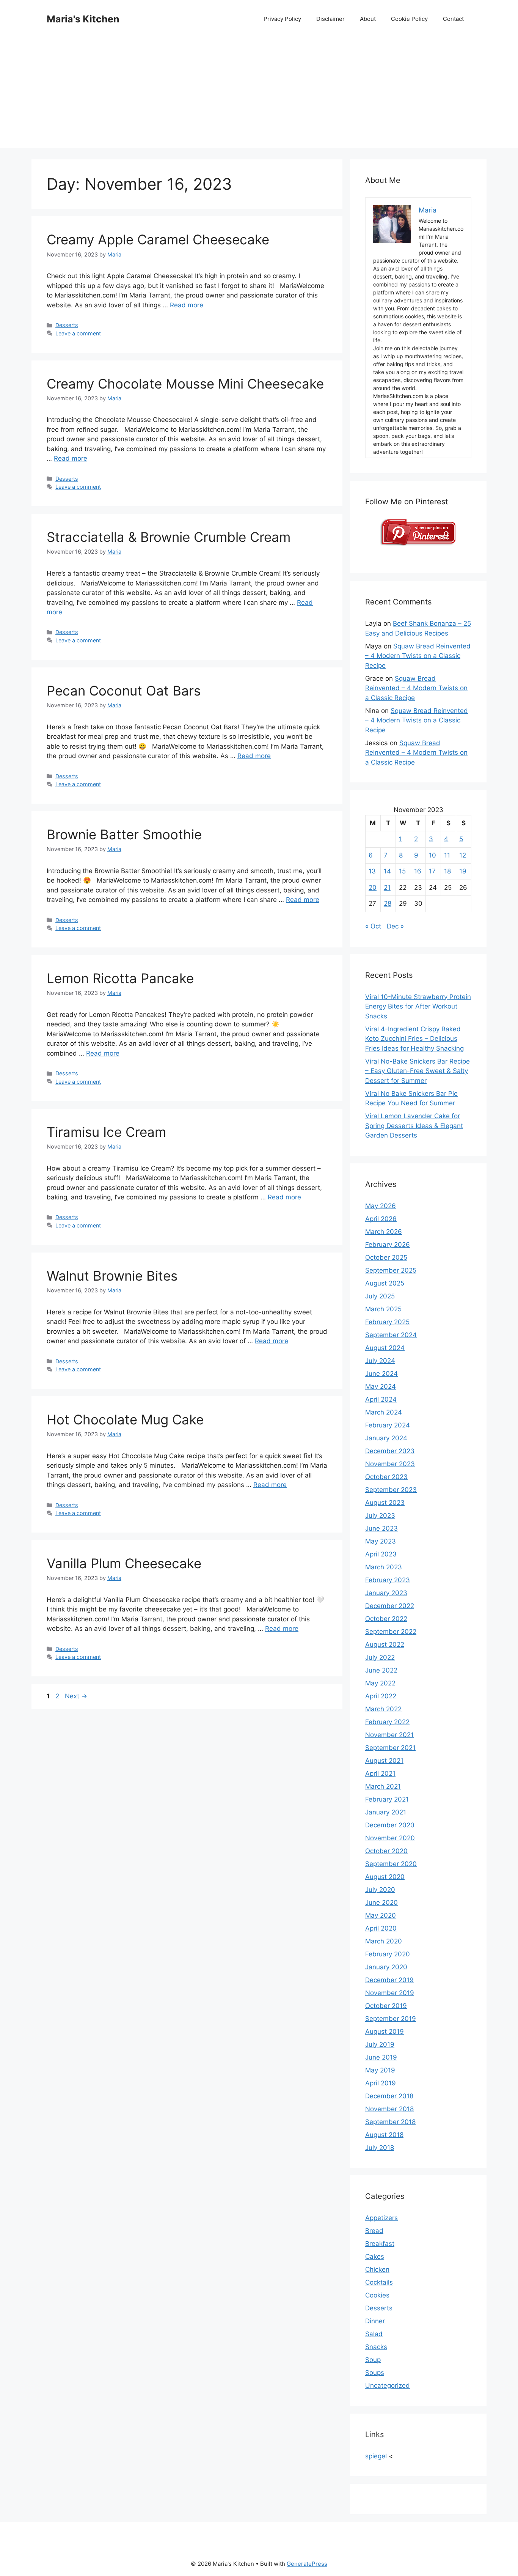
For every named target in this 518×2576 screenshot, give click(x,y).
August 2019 (385, 2032)
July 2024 (380, 1361)
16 (418, 871)
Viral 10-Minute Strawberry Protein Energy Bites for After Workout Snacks (418, 1006)
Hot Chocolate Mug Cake (125, 1419)
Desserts (67, 325)
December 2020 (390, 1825)
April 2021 (380, 1773)
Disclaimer (330, 19)
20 (373, 888)
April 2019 (381, 2083)
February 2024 (388, 1425)
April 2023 (381, 1554)
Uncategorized (388, 2386)
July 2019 (380, 2044)
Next (76, 1696)
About (368, 19)
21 (387, 888)
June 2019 (381, 2057)
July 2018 (380, 2148)
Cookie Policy (409, 19)
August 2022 (385, 1644)
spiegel (376, 2456)
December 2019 (389, 1980)
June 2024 (381, 1374)
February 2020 (388, 1954)
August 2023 (385, 1503)
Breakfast (380, 2244)
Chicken (377, 2269)
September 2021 (390, 1748)
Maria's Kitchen (83, 19)
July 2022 (380, 1657)
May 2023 (381, 1541)
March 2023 (384, 1567)
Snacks (376, 2347)
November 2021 (389, 1735)
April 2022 (381, 1696)
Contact (453, 19)
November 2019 (390, 1993)
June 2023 (381, 1528)
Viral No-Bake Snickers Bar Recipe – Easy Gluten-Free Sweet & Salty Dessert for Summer (418, 1071)
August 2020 (385, 1877)
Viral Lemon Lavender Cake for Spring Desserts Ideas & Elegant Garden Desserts (414, 1126)
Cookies (377, 2295)
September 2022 (391, 1632)
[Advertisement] (259, 95)
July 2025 (380, 1296)
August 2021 (384, 1761)
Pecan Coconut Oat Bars (124, 691)
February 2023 (388, 1580)
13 (372, 871)
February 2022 (387, 1722)
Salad (374, 2334)
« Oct (373, 926)
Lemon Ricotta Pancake (120, 978)
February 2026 (388, 1245)
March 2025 (383, 1309)
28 (388, 903)
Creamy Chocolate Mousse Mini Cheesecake (185, 384)
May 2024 (381, 1386)
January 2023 (386, 1593)
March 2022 (383, 1709)
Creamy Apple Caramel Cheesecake (158, 239)
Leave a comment (78, 333)
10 (432, 855)
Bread (374, 2231)
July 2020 (380, 1890)
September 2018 (390, 2122)
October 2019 (386, 2006)
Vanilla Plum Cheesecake (124, 1563)
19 (463, 871)
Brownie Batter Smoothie (124, 834)
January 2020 (386, 1967)
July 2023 (380, 1515)
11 (447, 855)
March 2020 (384, 1941)
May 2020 (381, 1915)
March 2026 (384, 1232)
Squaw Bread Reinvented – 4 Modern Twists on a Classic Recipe (418, 656)
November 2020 (390, 1838)
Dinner (375, 2321)
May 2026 (381, 1206)
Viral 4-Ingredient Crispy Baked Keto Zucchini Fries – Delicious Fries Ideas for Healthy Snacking (414, 1039)
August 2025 (385, 1283)
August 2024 (385, 1348)
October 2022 (386, 1619)
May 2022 (380, 1683)
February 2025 (387, 1322)
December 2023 (390, 1451)
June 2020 (381, 1902)
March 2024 (384, 1412)
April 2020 (381, 1928)
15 (402, 871)
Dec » (395, 926)
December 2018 (389, 2096)
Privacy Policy (282, 19)
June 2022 (381, 1670)
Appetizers (381, 2218)
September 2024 (391, 1335)
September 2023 (391, 1490)
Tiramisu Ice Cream (106, 1132)
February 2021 (387, 1799)
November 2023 (390, 1464)
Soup (373, 2360)
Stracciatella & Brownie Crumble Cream (169, 537)
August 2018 (384, 2135)
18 (447, 871)
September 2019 (391, 2019)
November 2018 (389, 2109)
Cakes (375, 2257)
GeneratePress (307, 2564)
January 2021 (386, 1812)
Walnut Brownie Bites (112, 1276)
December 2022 (390, 1606)
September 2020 (391, 1864)
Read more (187, 305)
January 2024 (386, 1438)
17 (432, 871)
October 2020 (386, 1851)
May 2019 (380, 2070)
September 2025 (391, 1270)
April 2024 (381, 1399)
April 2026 (381, 1219)
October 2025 (386, 1257)
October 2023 (386, 1477)
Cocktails (379, 2282)
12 (463, 855)
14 (387, 871)
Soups (375, 2373)
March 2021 (383, 1786)
